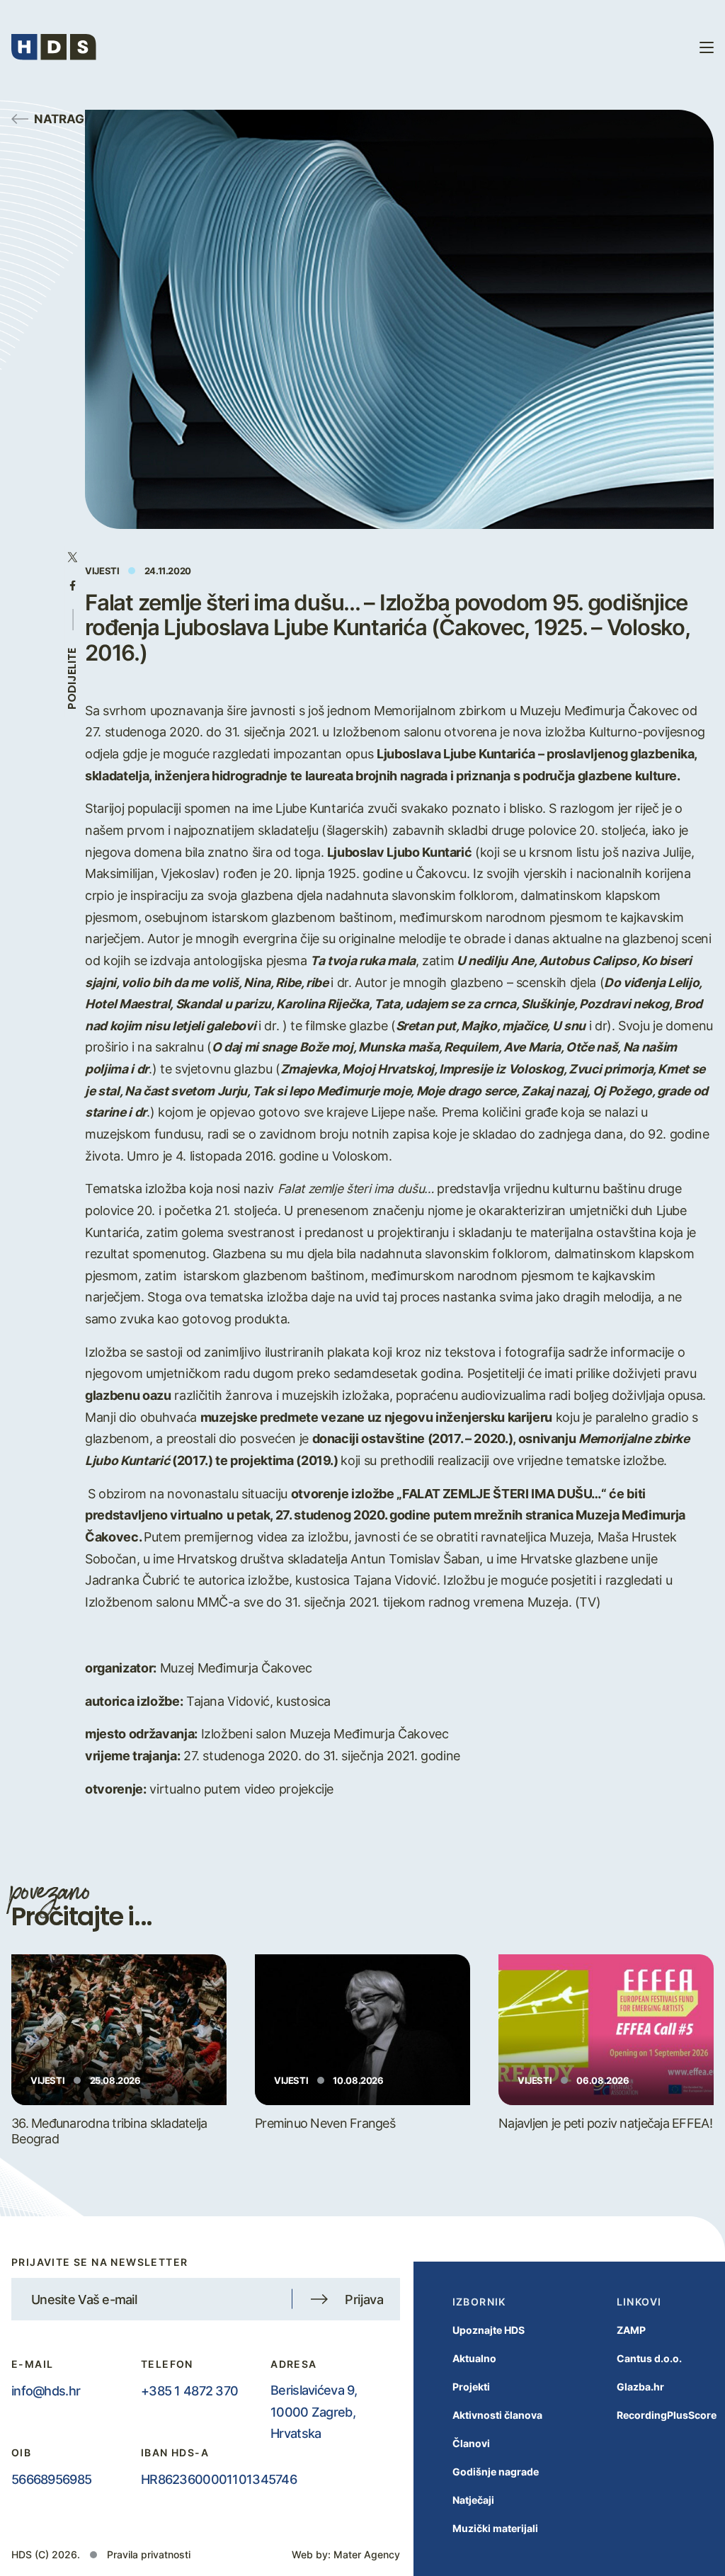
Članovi (471, 2443)
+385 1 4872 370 (189, 2390)
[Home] (54, 47)
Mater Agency (367, 2554)
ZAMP (631, 2330)
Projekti (471, 2387)
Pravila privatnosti (149, 2554)
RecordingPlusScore (667, 2415)
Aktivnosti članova (497, 2415)
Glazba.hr (640, 2387)
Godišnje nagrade (496, 2472)
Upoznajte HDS (489, 2330)
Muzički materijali (495, 2528)
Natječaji (473, 2500)
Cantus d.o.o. (649, 2358)
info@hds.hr (46, 2390)
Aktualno (474, 2358)
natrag (59, 118)
